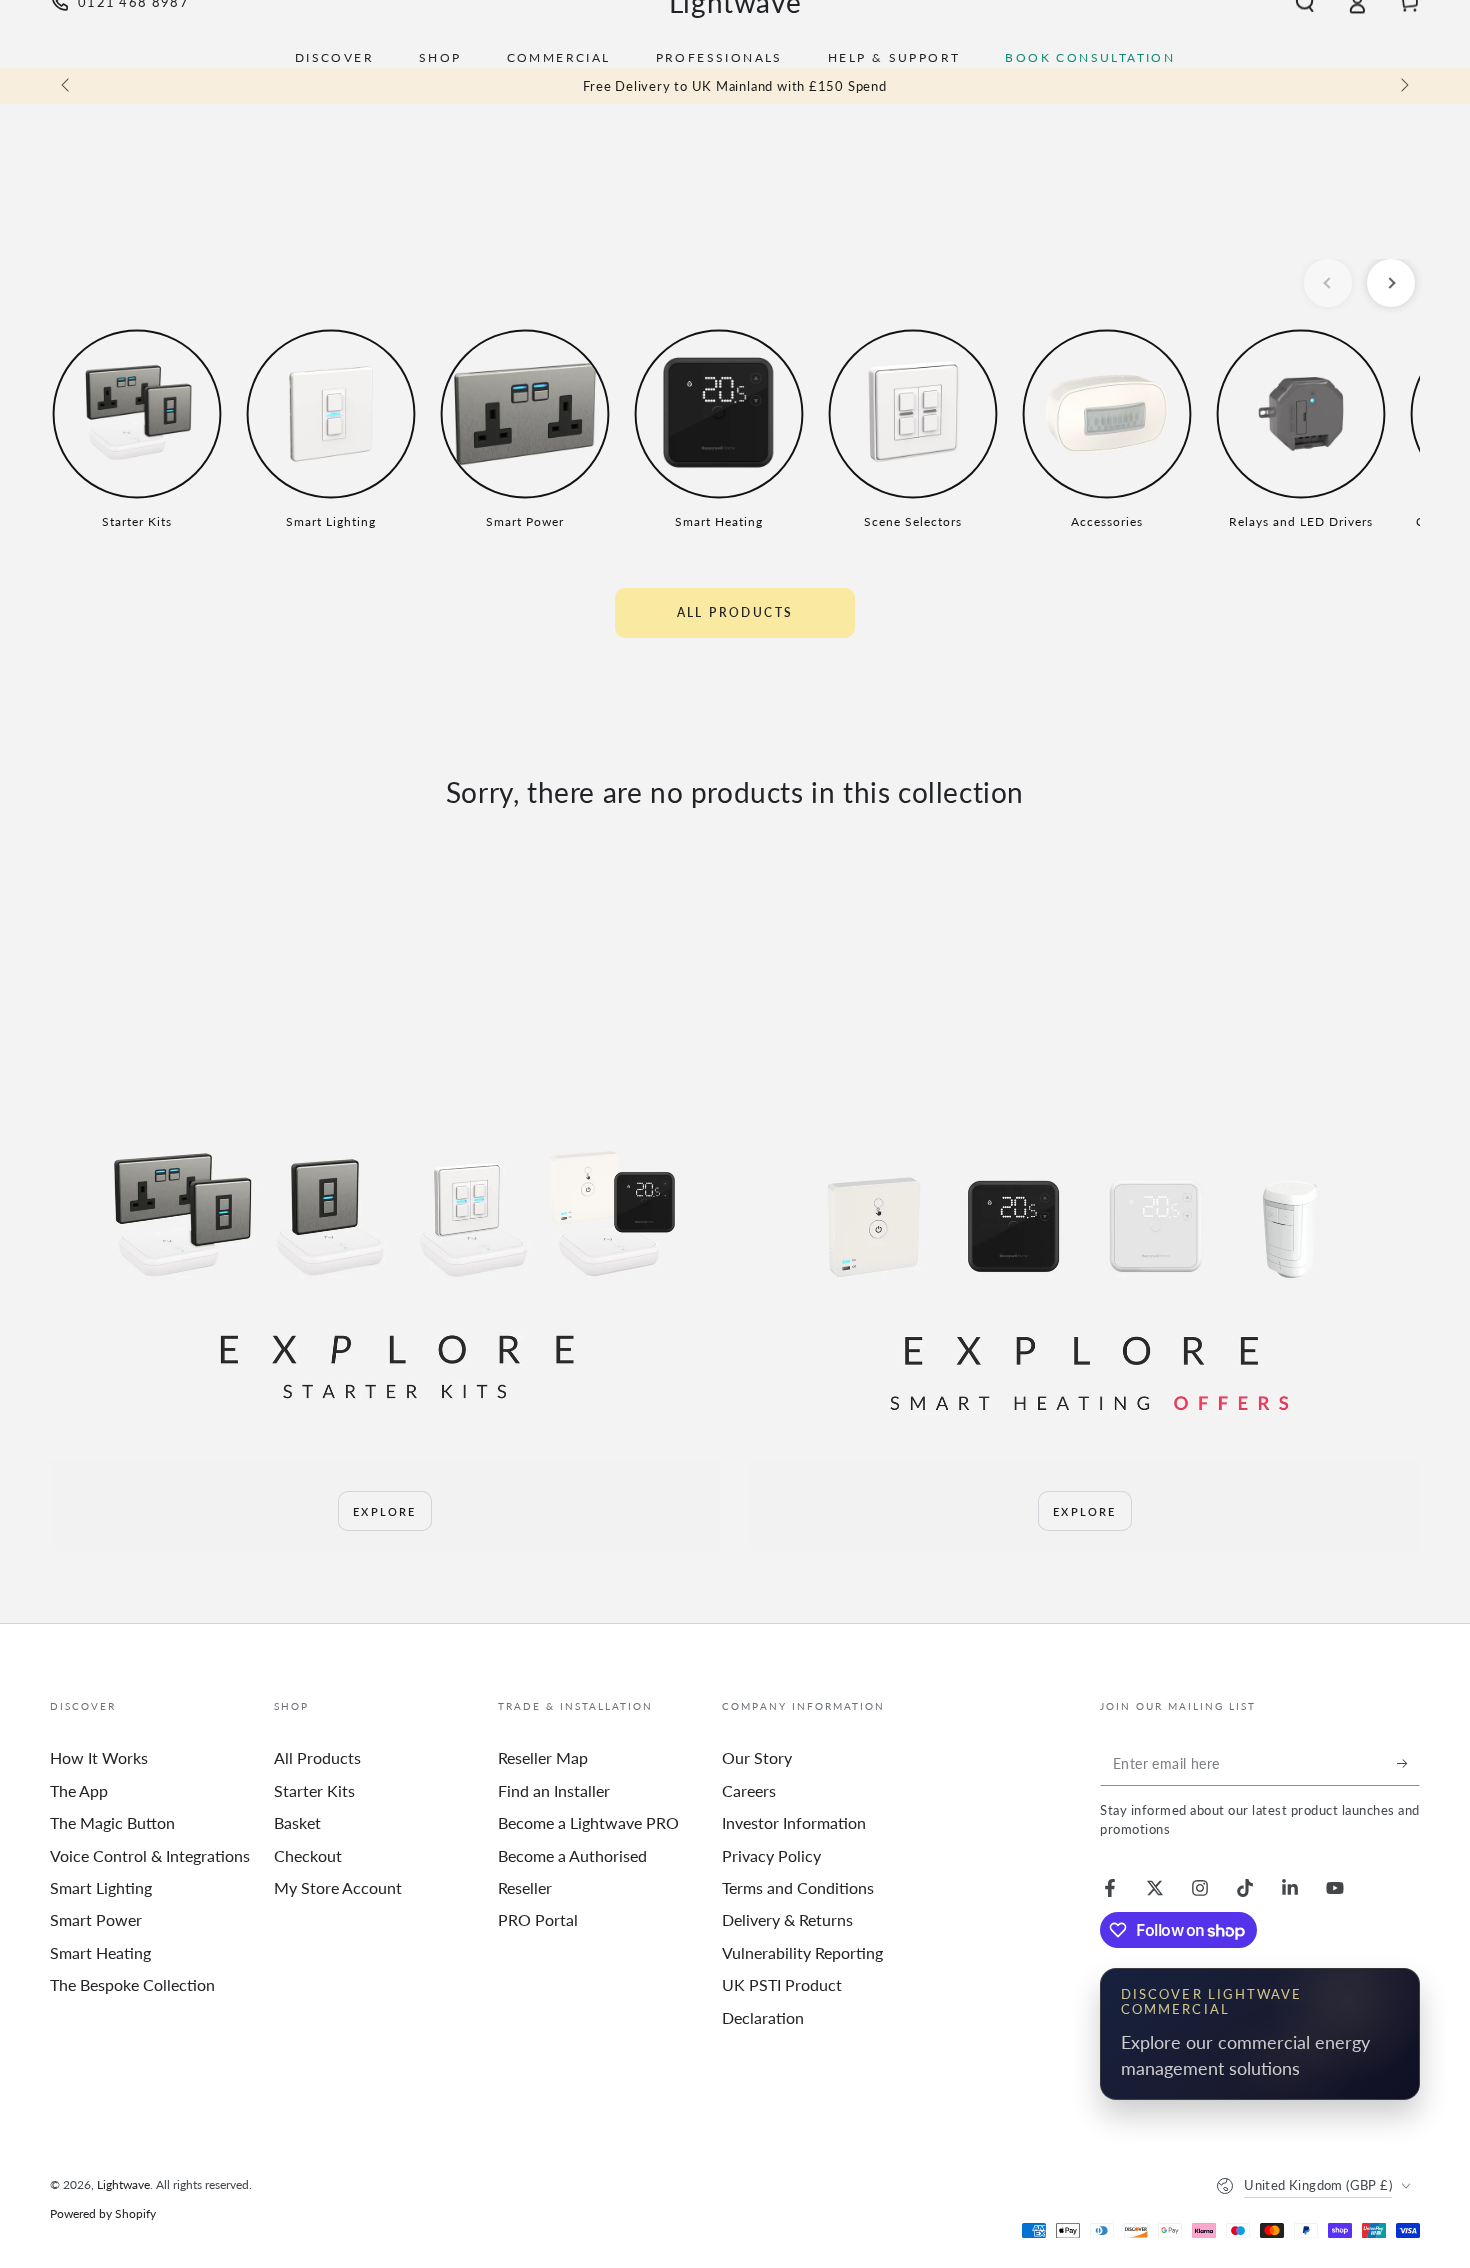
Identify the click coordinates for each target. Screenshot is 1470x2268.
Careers (749, 1790)
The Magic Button (112, 1822)
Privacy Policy (771, 1855)
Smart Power (96, 1919)
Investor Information (794, 1822)
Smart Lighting (101, 1887)
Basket (297, 1822)
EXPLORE (384, 1511)
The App (79, 1790)
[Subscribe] (1408, 1763)
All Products (735, 612)
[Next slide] (1391, 283)
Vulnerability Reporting (802, 1952)
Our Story (757, 1757)
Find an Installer (554, 1790)
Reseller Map (543, 1757)
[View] (385, 1273)
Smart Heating (100, 1952)
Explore (1084, 1511)
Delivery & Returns (787, 1919)
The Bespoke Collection (132, 1984)
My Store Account (338, 1887)
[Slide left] (67, 86)
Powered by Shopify (103, 2213)
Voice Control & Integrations (150, 1855)
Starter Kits (314, 1790)
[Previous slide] (1328, 283)
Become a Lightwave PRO (588, 1822)
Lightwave (123, 2184)
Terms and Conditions (798, 1887)
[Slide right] (1403, 86)
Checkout (308, 1855)
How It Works (99, 1757)
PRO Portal (538, 1919)
